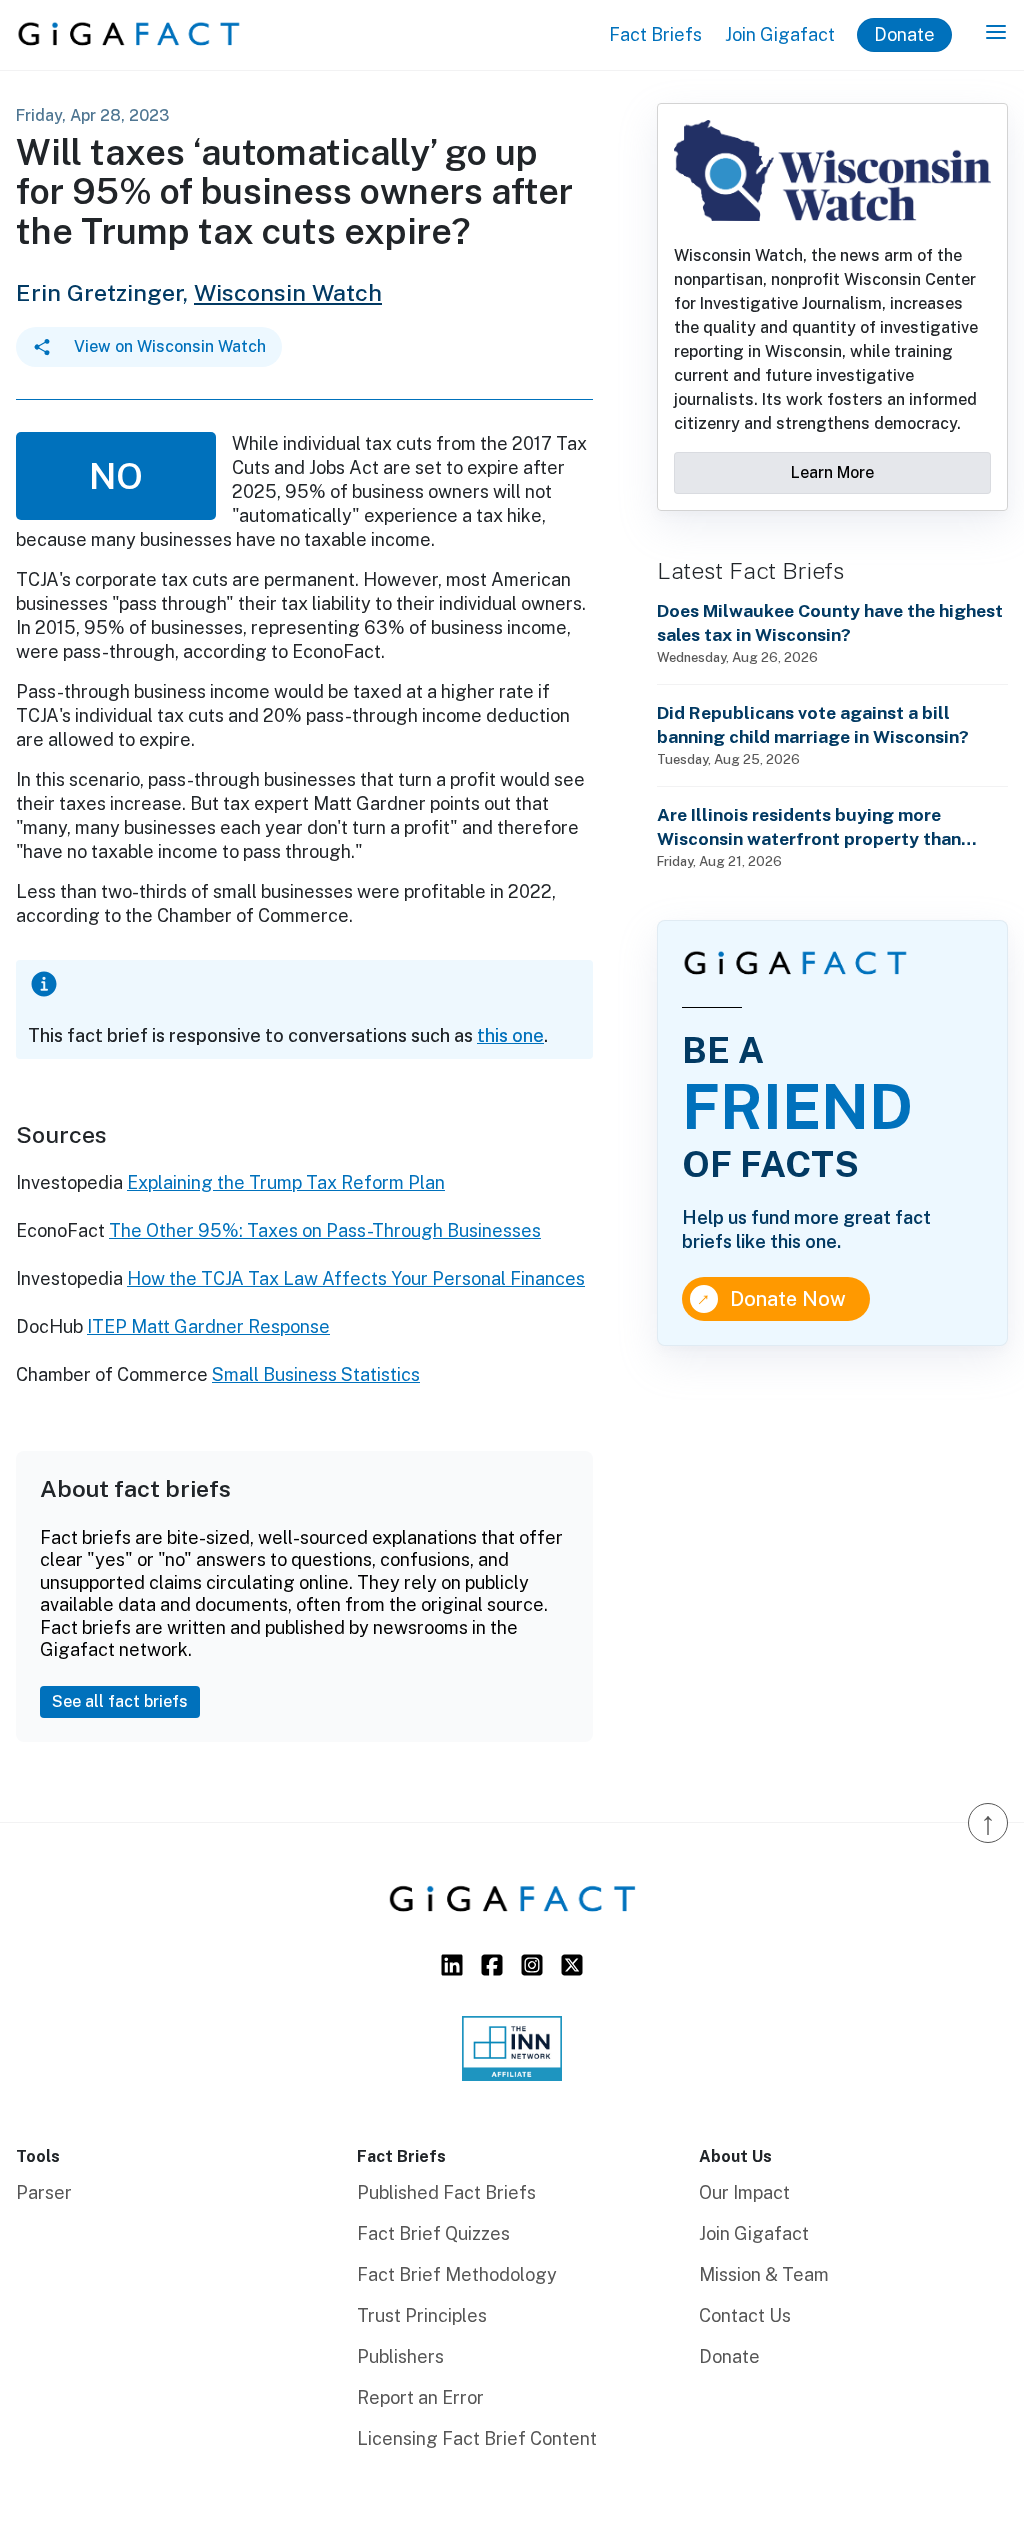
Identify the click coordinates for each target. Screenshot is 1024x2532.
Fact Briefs (655, 34)
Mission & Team (764, 2274)
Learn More (832, 472)
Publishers (400, 2356)
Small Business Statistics (316, 1374)
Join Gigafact (780, 34)
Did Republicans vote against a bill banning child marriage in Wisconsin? (813, 724)
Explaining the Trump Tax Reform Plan (286, 1182)
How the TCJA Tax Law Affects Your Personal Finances (356, 1278)
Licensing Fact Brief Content (477, 2438)
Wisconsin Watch (288, 292)
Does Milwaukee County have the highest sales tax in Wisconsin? (830, 622)
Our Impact (744, 2192)
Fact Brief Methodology (457, 2274)
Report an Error (420, 2397)
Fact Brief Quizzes (433, 2233)
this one (510, 1035)
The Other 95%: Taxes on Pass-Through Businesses (325, 1230)
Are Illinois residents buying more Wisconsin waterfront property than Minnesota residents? (809, 827)
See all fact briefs (120, 1701)
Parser (44, 2192)
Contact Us (745, 2315)
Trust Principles (422, 2315)
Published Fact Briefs (446, 2192)
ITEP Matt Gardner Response (208, 1326)
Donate (904, 34)
